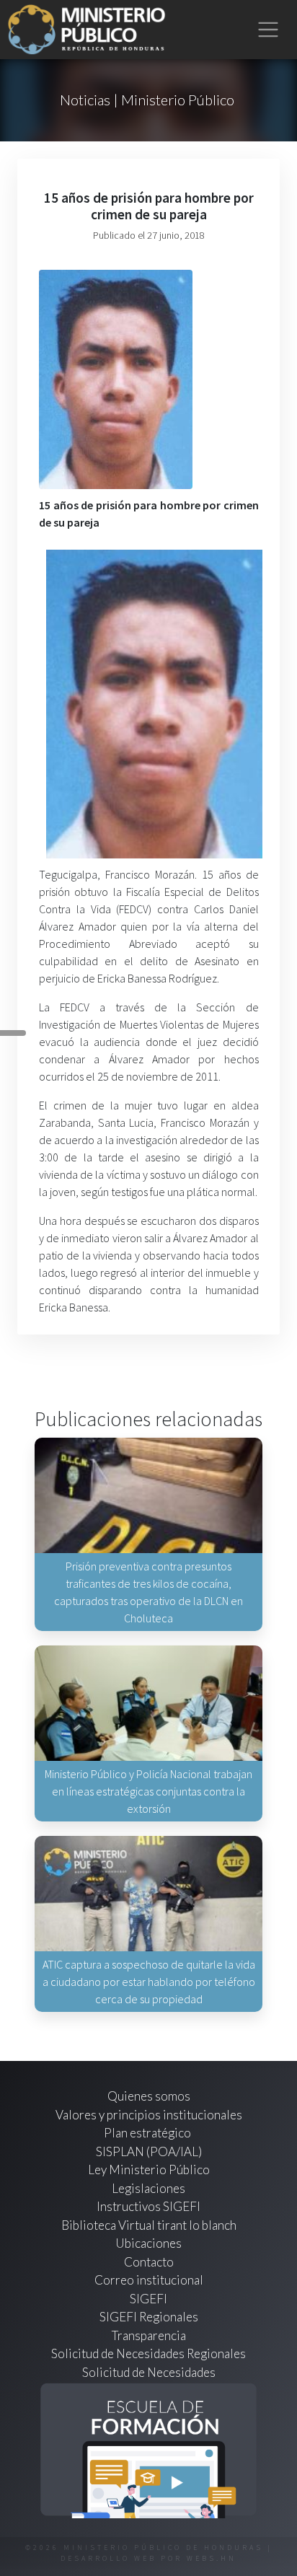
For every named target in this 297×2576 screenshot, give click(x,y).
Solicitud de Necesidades (149, 2372)
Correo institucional (149, 2280)
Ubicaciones (148, 2243)
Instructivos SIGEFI (148, 2206)
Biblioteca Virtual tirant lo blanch (149, 2225)
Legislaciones (148, 2188)
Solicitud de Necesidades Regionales (148, 2353)
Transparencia (149, 2335)
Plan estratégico (148, 2133)
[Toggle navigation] (269, 30)
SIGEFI (148, 2299)
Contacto (149, 2262)
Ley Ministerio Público (149, 2170)
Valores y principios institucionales (149, 2115)
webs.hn (212, 2558)
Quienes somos (149, 2096)
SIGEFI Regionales (149, 2317)
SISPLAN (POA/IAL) (149, 2151)
